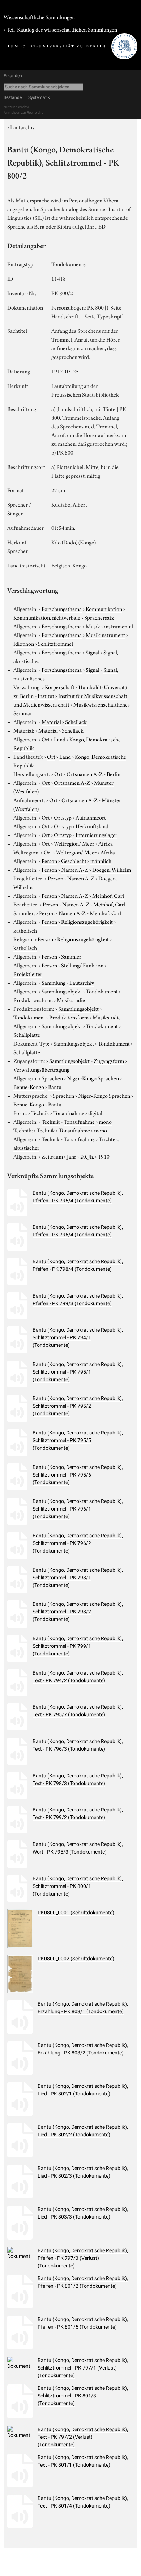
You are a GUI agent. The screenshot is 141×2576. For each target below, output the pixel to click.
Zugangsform (109, 1060)
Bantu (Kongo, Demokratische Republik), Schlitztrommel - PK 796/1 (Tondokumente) (78, 1509)
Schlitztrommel (55, 643)
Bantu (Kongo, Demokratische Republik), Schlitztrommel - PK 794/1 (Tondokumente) (78, 1337)
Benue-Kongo (29, 1086)
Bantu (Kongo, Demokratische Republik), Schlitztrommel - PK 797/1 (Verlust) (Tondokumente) (83, 2368)
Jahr (72, 1156)
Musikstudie (71, 1000)
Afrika (106, 843)
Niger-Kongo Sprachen (93, 1078)
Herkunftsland (92, 826)
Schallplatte (27, 1034)
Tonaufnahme (69, 1113)
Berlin (114, 774)
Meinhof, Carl (108, 895)
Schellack (76, 721)
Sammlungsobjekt (62, 991)
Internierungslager (97, 834)
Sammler (71, 956)
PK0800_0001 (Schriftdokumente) (76, 1913)
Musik (93, 626)
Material (51, 721)
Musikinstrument (105, 634)
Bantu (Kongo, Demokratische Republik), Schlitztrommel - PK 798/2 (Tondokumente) (78, 1612)
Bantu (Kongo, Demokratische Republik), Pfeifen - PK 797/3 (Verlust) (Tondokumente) (83, 2258)
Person (49, 860)
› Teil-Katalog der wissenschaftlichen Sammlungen (60, 29)
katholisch (25, 930)
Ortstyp (63, 817)
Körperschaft (60, 687)
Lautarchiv (22, 127)
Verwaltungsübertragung (41, 1069)
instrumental (119, 626)
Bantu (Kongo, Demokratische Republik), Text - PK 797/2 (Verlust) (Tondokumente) (83, 2437)
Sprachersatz (99, 617)
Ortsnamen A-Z (85, 774)
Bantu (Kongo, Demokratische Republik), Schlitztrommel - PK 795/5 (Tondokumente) (78, 1440)
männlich (101, 860)
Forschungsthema (62, 608)
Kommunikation (104, 608)
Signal (93, 652)
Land (60, 739)
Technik (40, 1113)
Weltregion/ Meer (74, 843)
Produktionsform (33, 1000)
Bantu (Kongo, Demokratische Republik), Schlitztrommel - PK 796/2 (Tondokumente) (78, 1543)
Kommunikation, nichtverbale (47, 617)
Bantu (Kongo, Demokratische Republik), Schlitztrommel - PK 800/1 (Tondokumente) (78, 1886)
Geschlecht (74, 860)
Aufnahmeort (91, 817)
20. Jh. (87, 1156)
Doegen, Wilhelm (112, 869)
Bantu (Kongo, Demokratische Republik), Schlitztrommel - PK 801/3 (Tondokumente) (83, 2396)
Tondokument (102, 991)
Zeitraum (52, 1156)
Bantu (55, 1086)
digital (95, 1113)
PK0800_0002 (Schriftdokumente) (76, 1959)
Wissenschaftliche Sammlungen (39, 17)
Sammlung (54, 982)
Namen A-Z (75, 869)
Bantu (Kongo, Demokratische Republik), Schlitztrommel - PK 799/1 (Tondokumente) (78, 1646)
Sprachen (52, 1078)
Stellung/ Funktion (82, 965)
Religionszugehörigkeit (87, 921)
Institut (46, 695)
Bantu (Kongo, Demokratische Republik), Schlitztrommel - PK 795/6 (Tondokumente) (78, 1475)
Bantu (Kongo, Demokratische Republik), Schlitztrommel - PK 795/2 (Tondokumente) (78, 1406)
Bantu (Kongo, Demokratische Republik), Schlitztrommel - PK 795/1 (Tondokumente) (78, 1372)
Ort (46, 739)
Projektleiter (28, 973)
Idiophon (24, 643)
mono (105, 1121)
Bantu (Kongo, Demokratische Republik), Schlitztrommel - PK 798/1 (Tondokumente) (78, 1578)
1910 (104, 1156)
